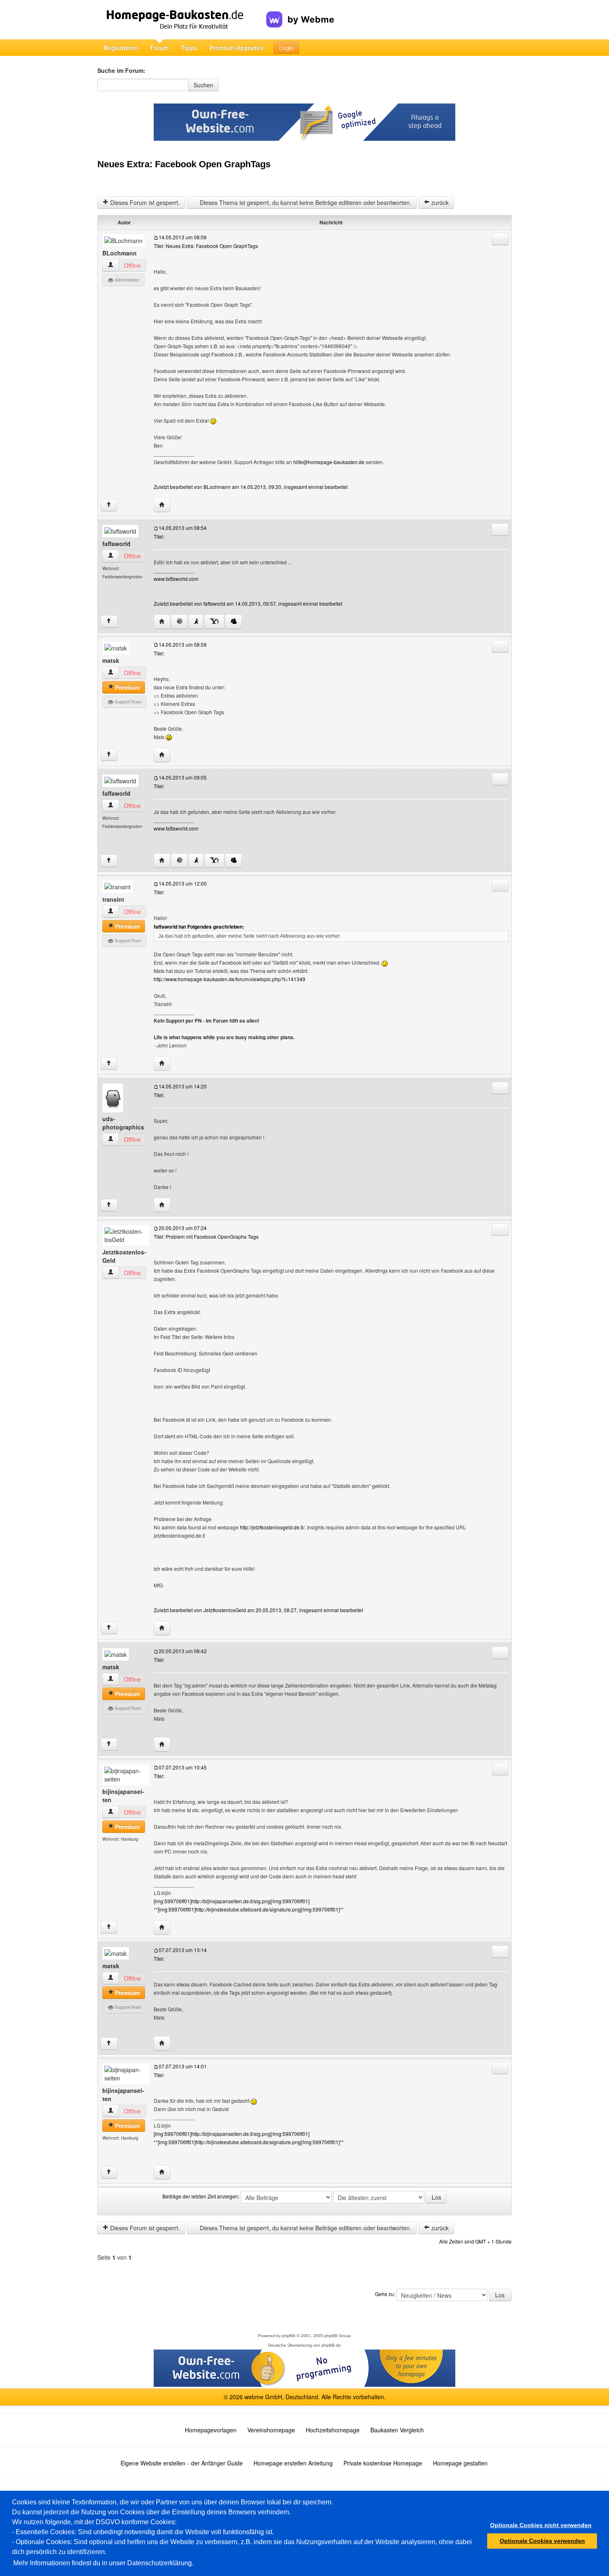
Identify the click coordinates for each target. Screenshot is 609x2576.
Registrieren (121, 48)
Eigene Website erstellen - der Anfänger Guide (182, 2463)
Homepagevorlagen (211, 2430)
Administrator (127, 280)
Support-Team (127, 702)
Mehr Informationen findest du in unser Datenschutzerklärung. (103, 2563)
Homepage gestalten (460, 2463)
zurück (439, 202)
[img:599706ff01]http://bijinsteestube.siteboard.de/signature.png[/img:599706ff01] (249, 1909)
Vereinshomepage (271, 2430)
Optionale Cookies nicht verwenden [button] (541, 2525)
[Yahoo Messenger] (214, 622)
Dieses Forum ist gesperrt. (144, 202)
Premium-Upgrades (237, 48)
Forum (159, 48)
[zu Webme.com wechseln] (300, 13)
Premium (127, 687)
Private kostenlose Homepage (383, 2463)
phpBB (289, 2336)
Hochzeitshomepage (333, 2430)
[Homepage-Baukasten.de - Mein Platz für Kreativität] (182, 20)
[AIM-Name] (196, 622)
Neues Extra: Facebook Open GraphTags (184, 164)
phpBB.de (331, 2345)
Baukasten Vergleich (397, 2430)
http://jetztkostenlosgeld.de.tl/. (273, 1527)
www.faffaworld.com (176, 579)
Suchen (203, 85)
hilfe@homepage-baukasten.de (329, 462)
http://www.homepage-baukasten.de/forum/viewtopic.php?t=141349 (230, 979)
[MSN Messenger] (233, 622)
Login (286, 48)
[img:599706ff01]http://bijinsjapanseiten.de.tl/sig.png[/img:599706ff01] (232, 1901)
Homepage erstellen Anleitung (293, 2463)
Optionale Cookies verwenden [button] (542, 2541)
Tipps (189, 48)
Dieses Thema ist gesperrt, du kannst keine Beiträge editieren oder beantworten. (305, 202)
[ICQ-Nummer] (179, 622)
